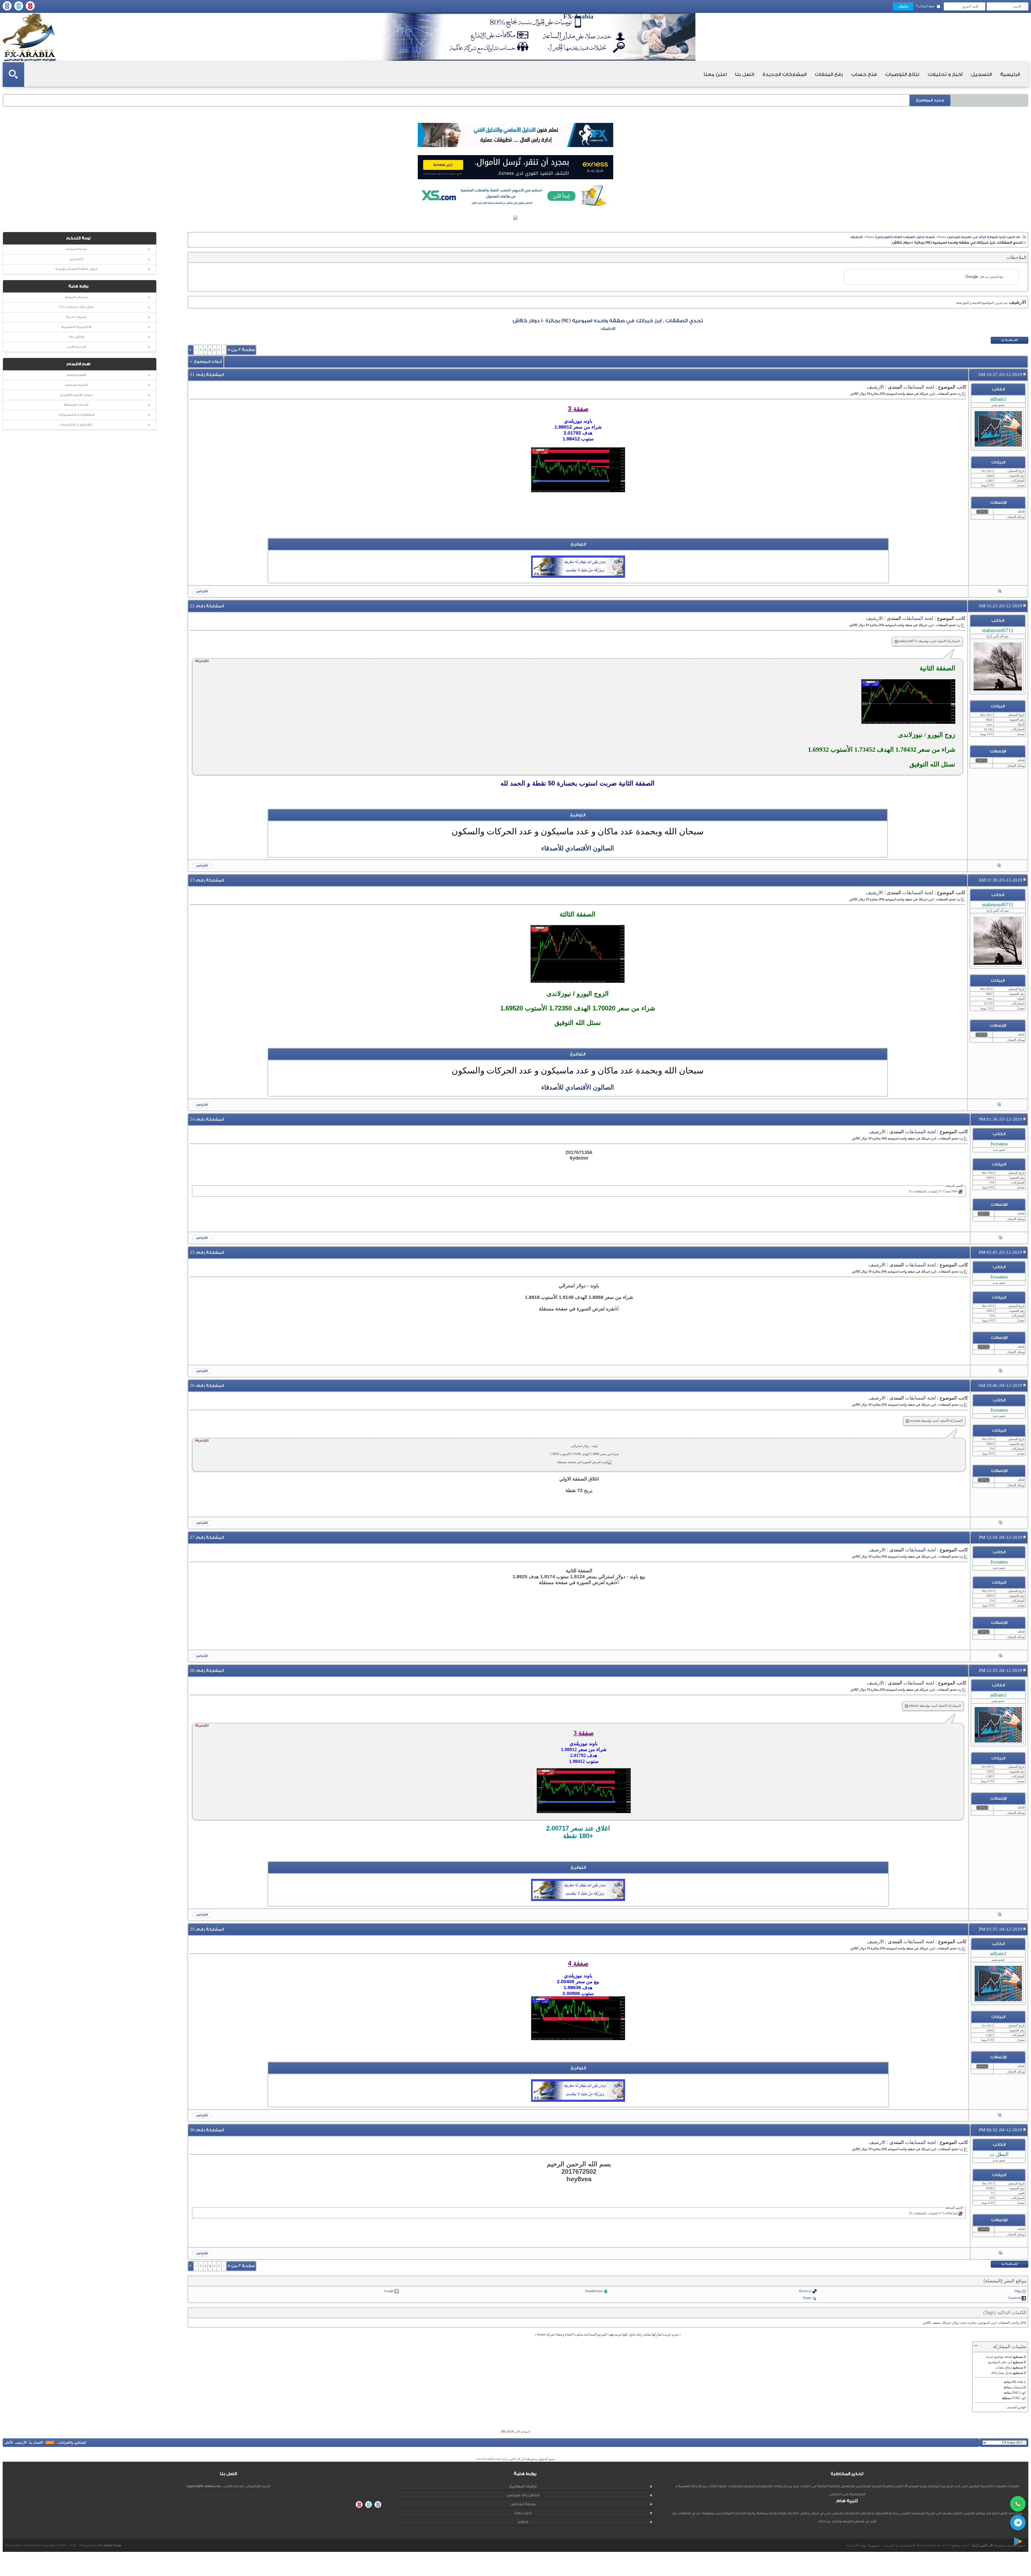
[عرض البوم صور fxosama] (1000, 1238)
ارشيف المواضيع (523, 2486)
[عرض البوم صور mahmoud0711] (999, 866)
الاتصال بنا (36, 2443)
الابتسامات (1019, 2387)
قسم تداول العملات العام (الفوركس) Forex (900, 237)
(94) (1023, 2323)
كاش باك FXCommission (76, 307)
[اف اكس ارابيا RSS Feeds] (50, 2443)
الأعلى (8, 2443)
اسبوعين (984, 2323)
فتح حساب (864, 74)
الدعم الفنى (76, 347)
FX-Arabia (30, 37)
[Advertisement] (578, 526)
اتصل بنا (745, 74)
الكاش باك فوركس (523, 2495)
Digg (1018, 2291)
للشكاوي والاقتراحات (72, 2443)
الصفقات (1004, 2323)
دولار (956, 2323)
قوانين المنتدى (1016, 2407)
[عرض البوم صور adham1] (1000, 591)
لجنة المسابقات (919, 387)
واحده (1015, 2323)
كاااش (927, 2323)
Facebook (1015, 2298)
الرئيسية (1010, 74)
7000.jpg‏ (952, 1191)
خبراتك (946, 2323)
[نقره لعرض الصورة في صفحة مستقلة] (578, 470)
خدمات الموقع (76, 297)
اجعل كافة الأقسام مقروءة (76, 269)
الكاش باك (76, 337)
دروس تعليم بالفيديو (76, 395)
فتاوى (523, 2522)
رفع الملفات (829, 74)
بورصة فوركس (523, 2504)
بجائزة (972, 2323)
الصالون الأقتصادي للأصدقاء (578, 848)
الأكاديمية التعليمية (76, 327)
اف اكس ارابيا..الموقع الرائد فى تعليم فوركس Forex (979, 237)
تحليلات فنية (76, 317)
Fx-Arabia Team (110, 2545)
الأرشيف (21, 2443)
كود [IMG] (1019, 2393)
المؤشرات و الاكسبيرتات (76, 415)
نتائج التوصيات (902, 74)
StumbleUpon (594, 2291)
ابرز (994, 2323)
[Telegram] (1018, 2523)
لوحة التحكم (76, 249)
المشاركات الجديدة (785, 74)
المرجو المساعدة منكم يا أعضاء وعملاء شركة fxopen (572, 2334)
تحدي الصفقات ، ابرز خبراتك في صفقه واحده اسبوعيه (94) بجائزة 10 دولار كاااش (608, 321)
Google (389, 2291)
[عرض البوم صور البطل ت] (1000, 2253)
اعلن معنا (715, 74)
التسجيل (981, 74)
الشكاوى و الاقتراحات (76, 425)
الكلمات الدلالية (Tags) (1005, 2313)
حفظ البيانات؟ (925, 6)
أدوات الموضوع (208, 362)
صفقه (936, 2323)
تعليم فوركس (76, 385)
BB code (1017, 2382)
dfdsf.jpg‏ (952, 2213)
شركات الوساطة (76, 405)
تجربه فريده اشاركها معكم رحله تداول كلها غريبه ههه (644, 2334)
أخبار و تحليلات (945, 74)
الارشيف (856, 237)
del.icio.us (805, 2291)
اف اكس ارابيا (983, 2545)
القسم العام (76, 375)
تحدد (964, 2323)
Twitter (807, 2298)
